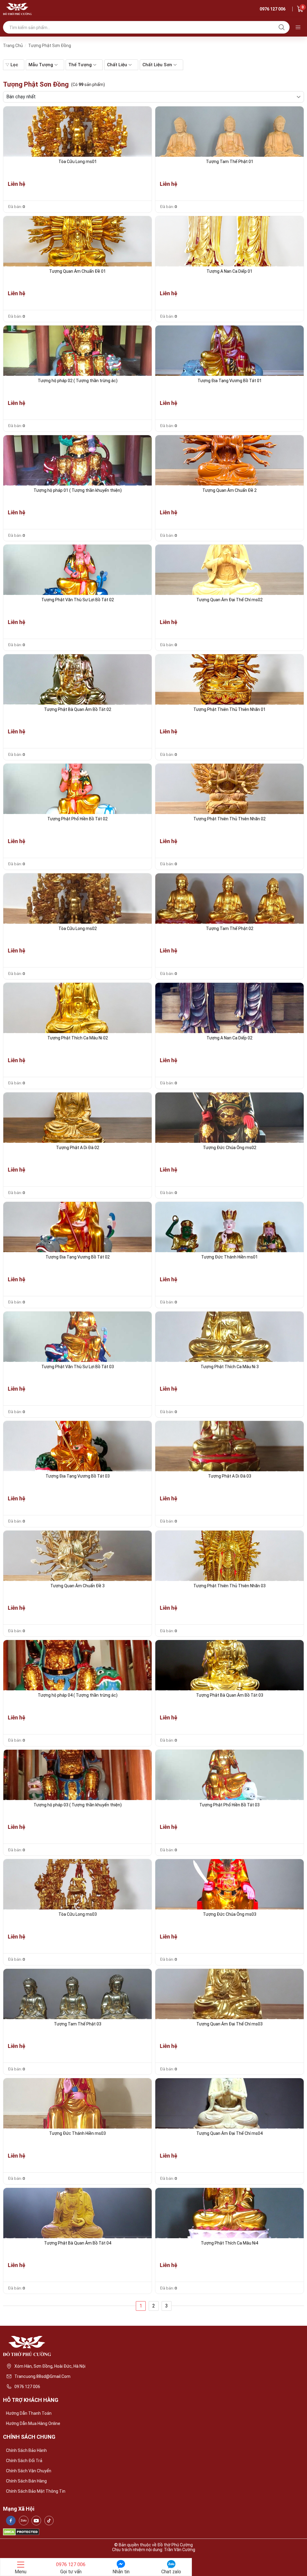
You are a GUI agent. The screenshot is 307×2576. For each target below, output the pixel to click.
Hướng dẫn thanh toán (29, 2413)
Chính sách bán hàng (26, 2481)
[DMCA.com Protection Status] (21, 2532)
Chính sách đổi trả (24, 2461)
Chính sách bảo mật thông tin (36, 2491)
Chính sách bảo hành (26, 2450)
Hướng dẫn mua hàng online (33, 2423)
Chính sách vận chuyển (29, 2471)
